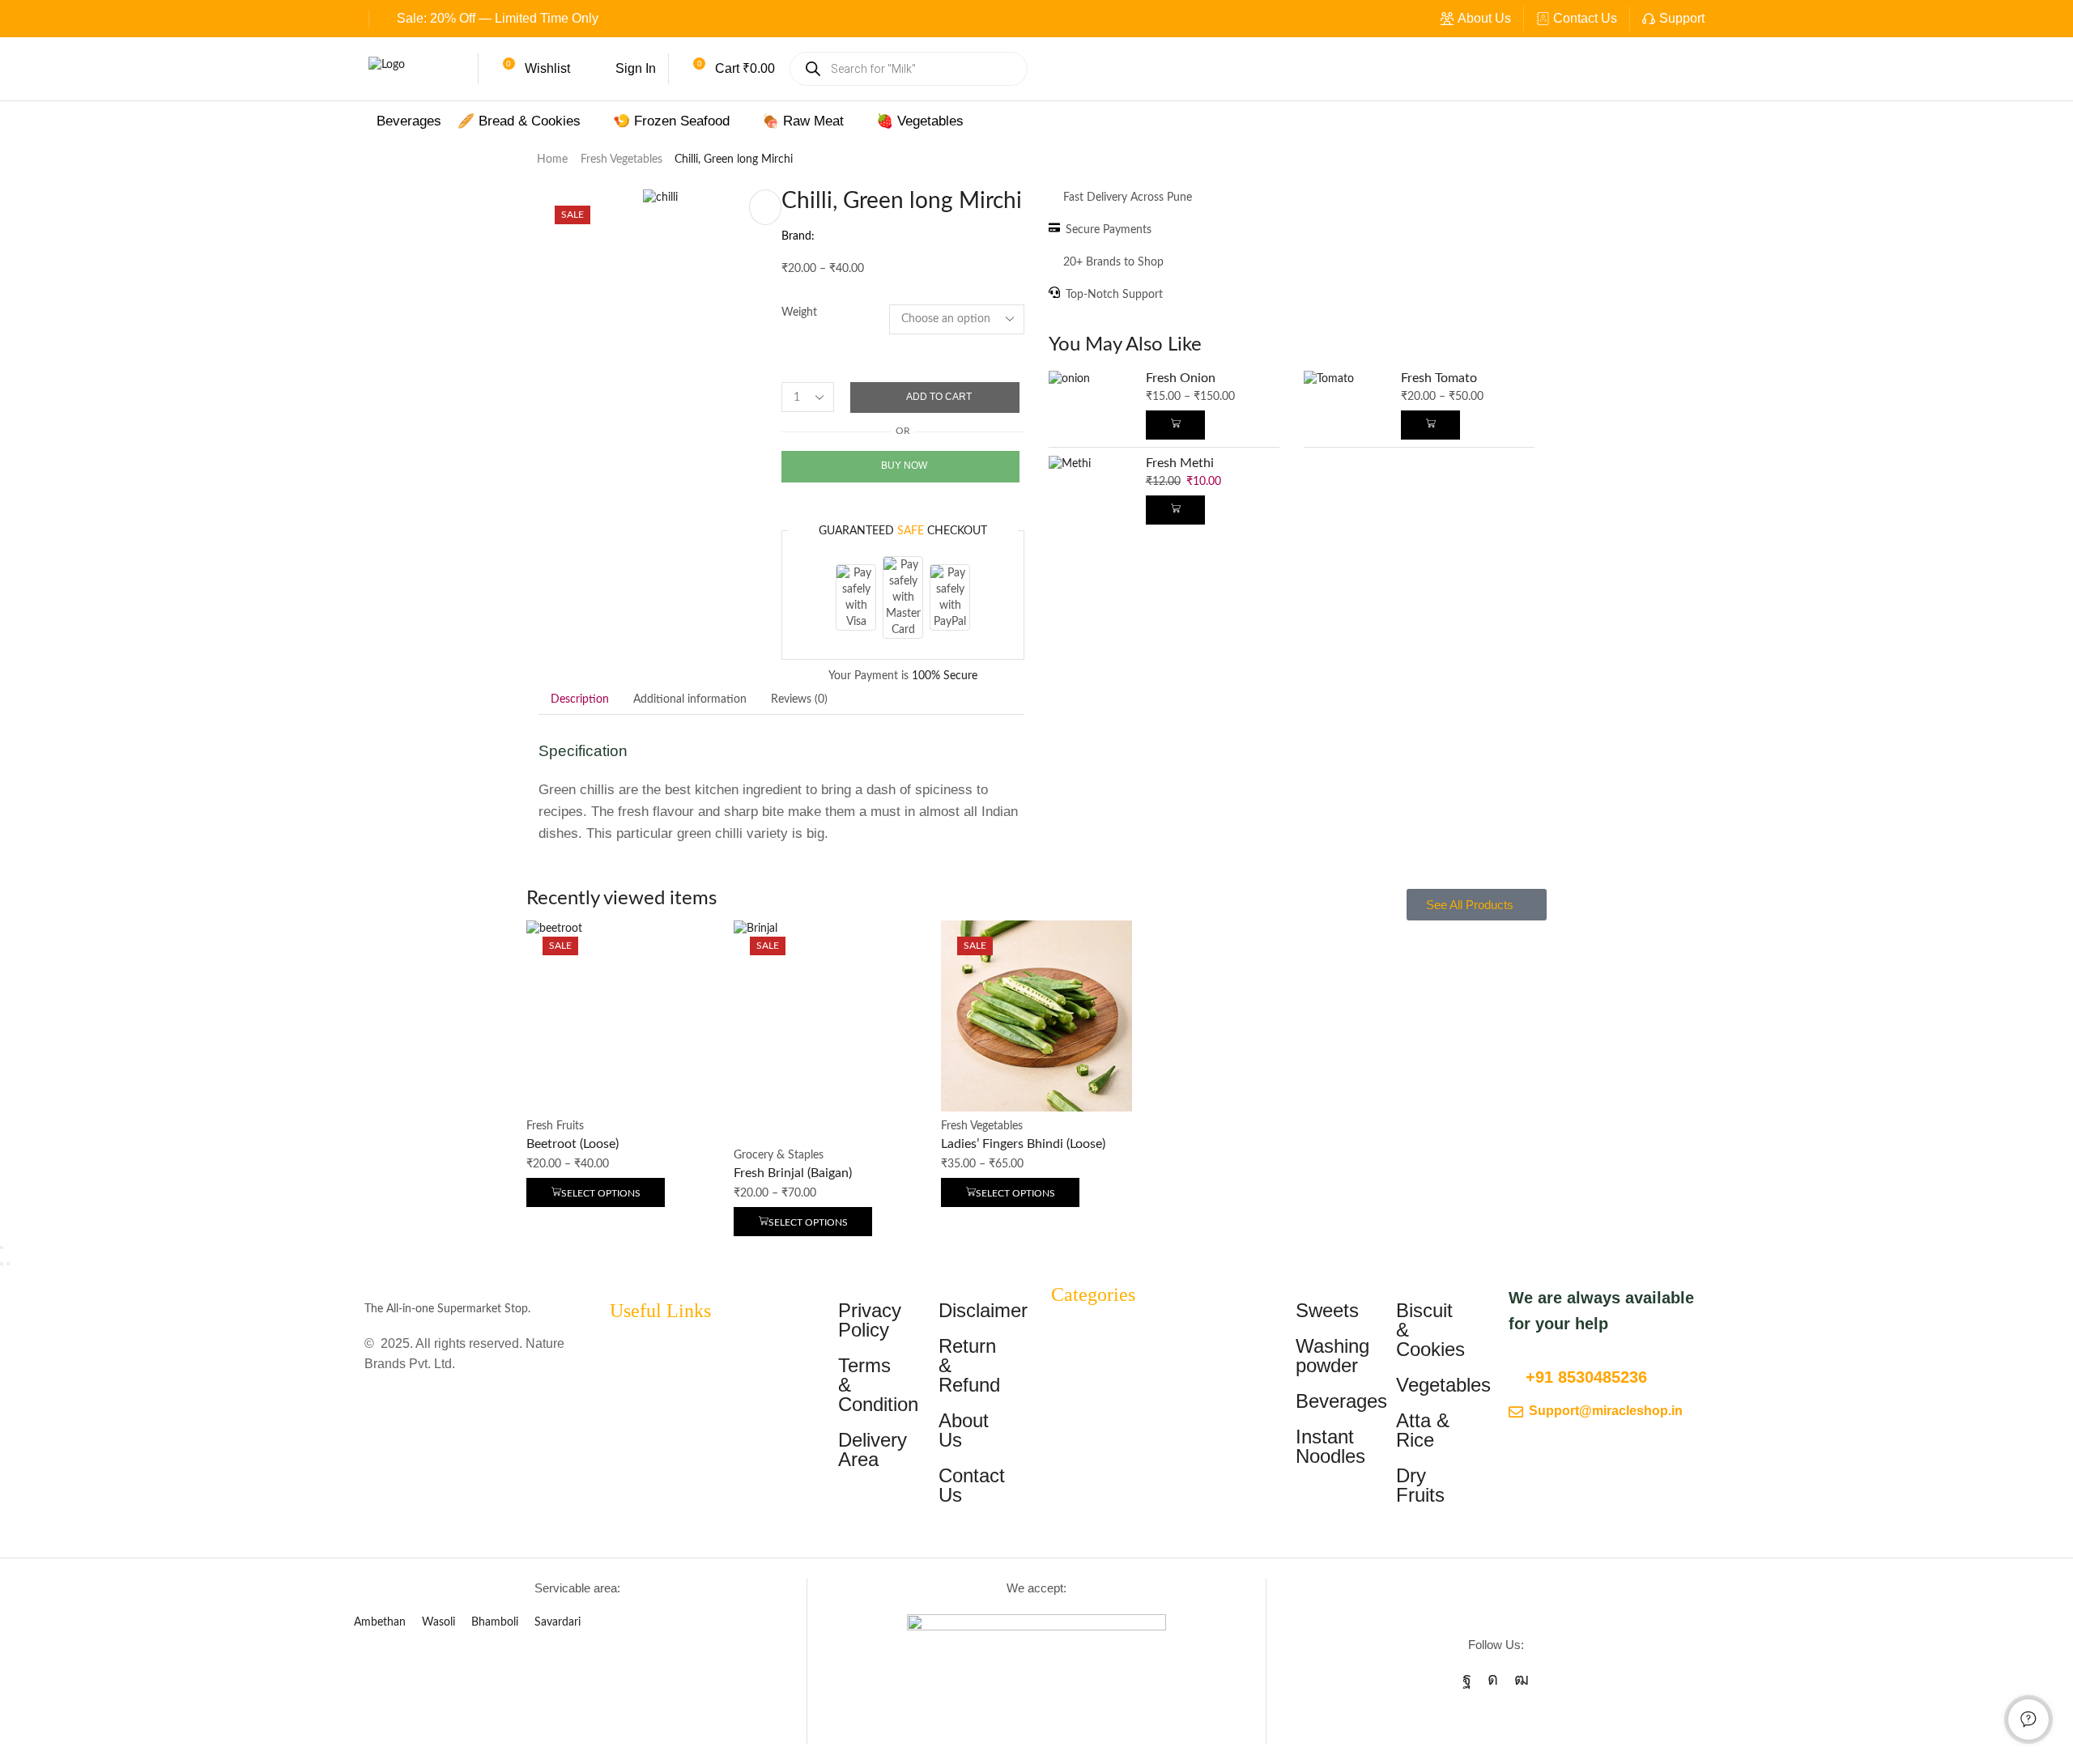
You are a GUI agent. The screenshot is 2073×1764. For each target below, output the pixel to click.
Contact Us (1585, 18)
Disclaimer (983, 1310)
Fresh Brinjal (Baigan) (793, 1173)
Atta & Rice (1423, 1430)
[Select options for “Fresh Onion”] (1175, 425)
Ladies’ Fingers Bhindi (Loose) (1023, 1144)
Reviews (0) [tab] (799, 699)
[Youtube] (1522, 1679)
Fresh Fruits (555, 1126)
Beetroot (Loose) (573, 1144)
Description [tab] (580, 699)
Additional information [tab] (690, 699)
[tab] (580, 699)
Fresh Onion (1181, 378)
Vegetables (1443, 1385)
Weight (799, 312)
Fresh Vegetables (621, 159)
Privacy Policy (870, 1320)
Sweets (1327, 1310)
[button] (531, 69)
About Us (1484, 18)
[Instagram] (1493, 1679)
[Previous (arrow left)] (2, 1264)
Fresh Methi (1180, 463)
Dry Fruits (1420, 1485)
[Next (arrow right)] (8, 1264)
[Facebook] (1467, 1679)
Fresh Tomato (1439, 378)
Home (552, 159)
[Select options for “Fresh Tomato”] (1430, 425)
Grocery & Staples (779, 1155)
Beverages (1341, 1401)
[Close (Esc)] (2, 1248)
